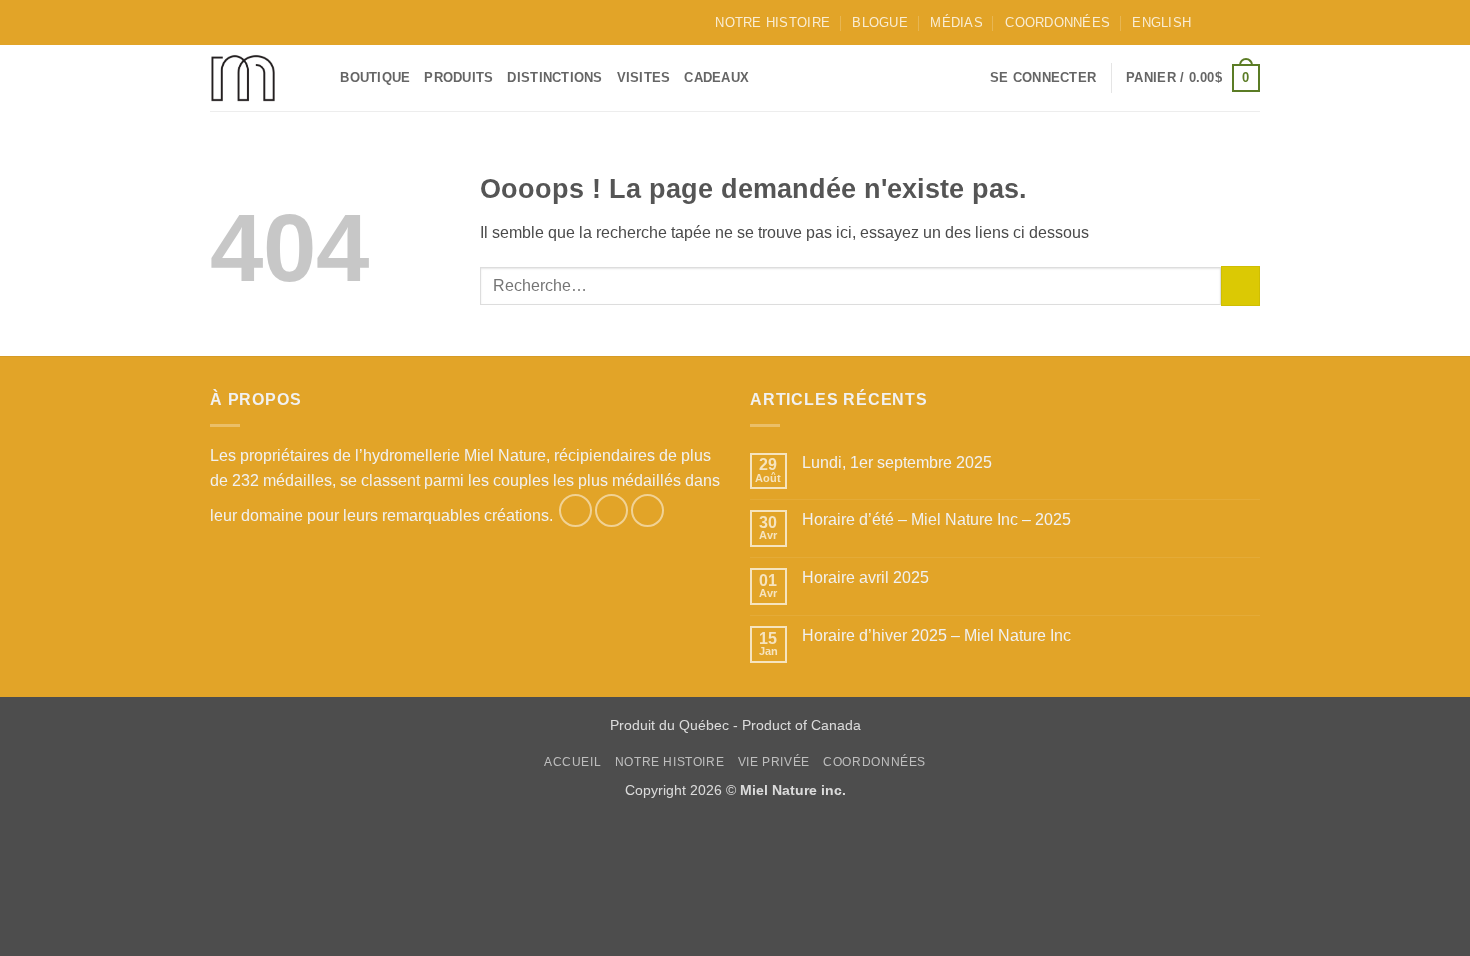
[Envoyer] (1240, 285)
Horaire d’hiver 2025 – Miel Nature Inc (936, 635)
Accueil (572, 762)
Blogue (880, 22)
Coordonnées (1057, 22)
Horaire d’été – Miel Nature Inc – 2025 (936, 519)
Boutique (375, 77)
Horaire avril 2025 (865, 577)
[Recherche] (318, 78)
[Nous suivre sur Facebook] (1212, 22)
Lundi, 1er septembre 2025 (897, 462)
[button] (1043, 78)
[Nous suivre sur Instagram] (1231, 22)
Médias (956, 22)
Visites (644, 77)
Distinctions (554, 77)
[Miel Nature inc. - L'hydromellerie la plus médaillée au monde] (245, 78)
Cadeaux (716, 77)
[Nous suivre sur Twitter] (1250, 22)
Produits (458, 77)
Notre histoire (772, 22)
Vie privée (774, 762)
